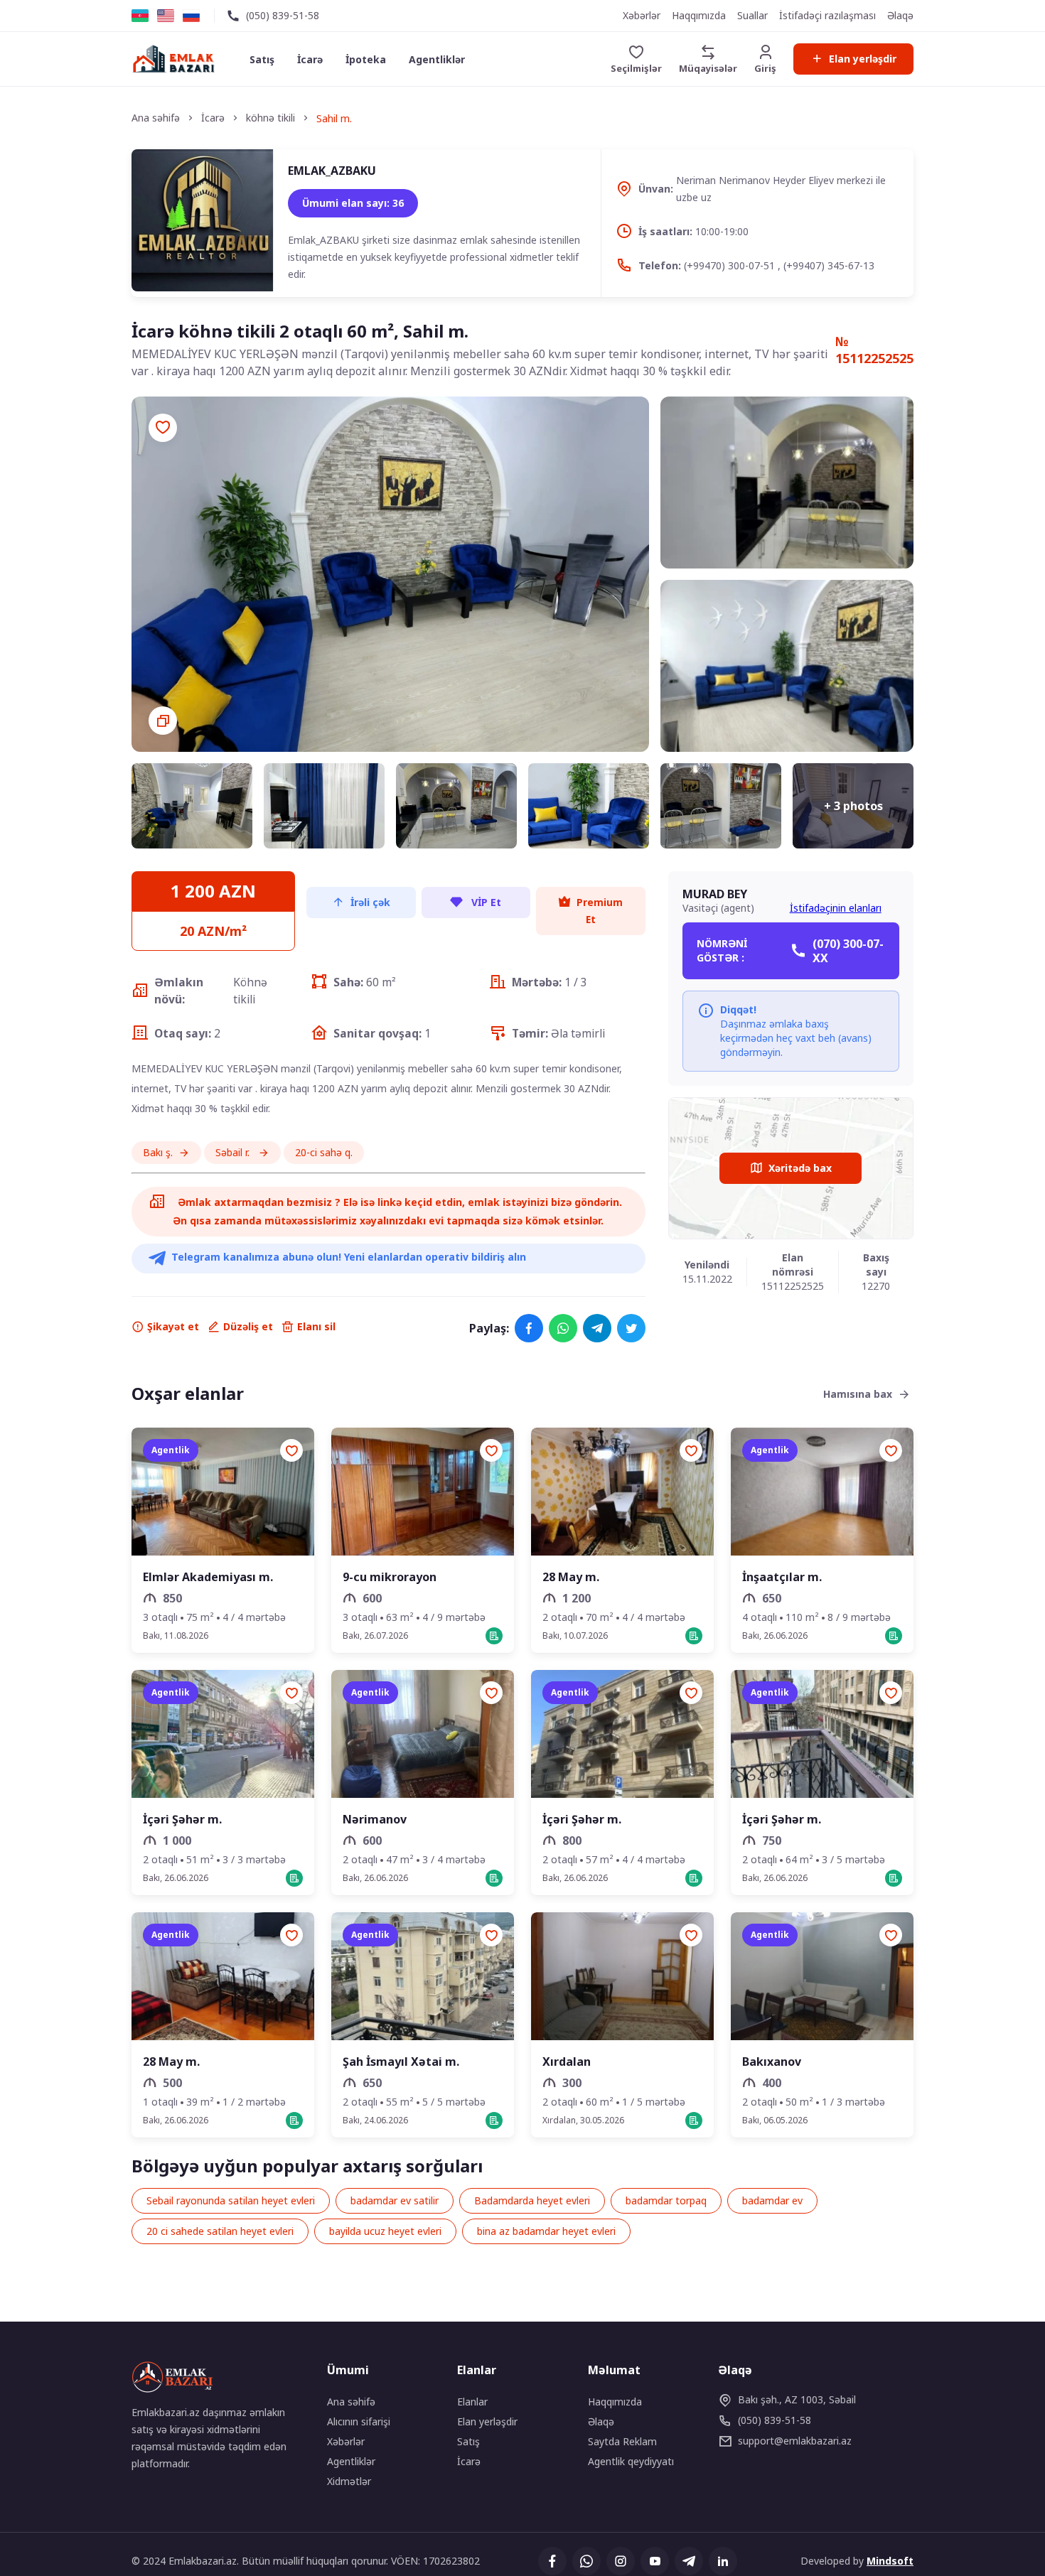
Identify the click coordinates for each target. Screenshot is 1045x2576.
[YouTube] (655, 2561)
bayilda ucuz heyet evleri (385, 2231)
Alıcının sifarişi (359, 2421)
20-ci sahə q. (324, 1152)
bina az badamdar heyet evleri (546, 2231)
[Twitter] (631, 1328)
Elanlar (472, 2402)
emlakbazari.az (795, 2441)
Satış (262, 59)
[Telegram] (597, 1328)
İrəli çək (370, 902)
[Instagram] (621, 2561)
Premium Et (600, 911)
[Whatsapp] (563, 1328)
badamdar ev (772, 2200)
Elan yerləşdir (863, 59)
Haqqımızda (699, 15)
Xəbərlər (642, 15)
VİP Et (485, 902)
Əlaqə (900, 15)
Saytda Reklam (622, 2441)
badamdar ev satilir (395, 2200)
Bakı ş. (158, 1152)
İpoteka (366, 59)
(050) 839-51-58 (283, 15)
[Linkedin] (723, 2561)
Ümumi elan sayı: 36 (353, 203)
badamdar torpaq (666, 2200)
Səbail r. (234, 1152)
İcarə (310, 59)
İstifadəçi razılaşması (827, 15)
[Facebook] (529, 1328)
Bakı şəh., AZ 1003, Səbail (797, 2399)
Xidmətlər (349, 2481)
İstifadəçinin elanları (836, 908)
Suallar (752, 15)
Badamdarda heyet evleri (532, 2200)
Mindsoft (890, 2561)
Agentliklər (437, 59)
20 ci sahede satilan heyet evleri (220, 2231)
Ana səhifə (351, 2402)
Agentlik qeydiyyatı (631, 2461)
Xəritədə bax (800, 1168)
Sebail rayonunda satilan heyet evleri (231, 2200)
